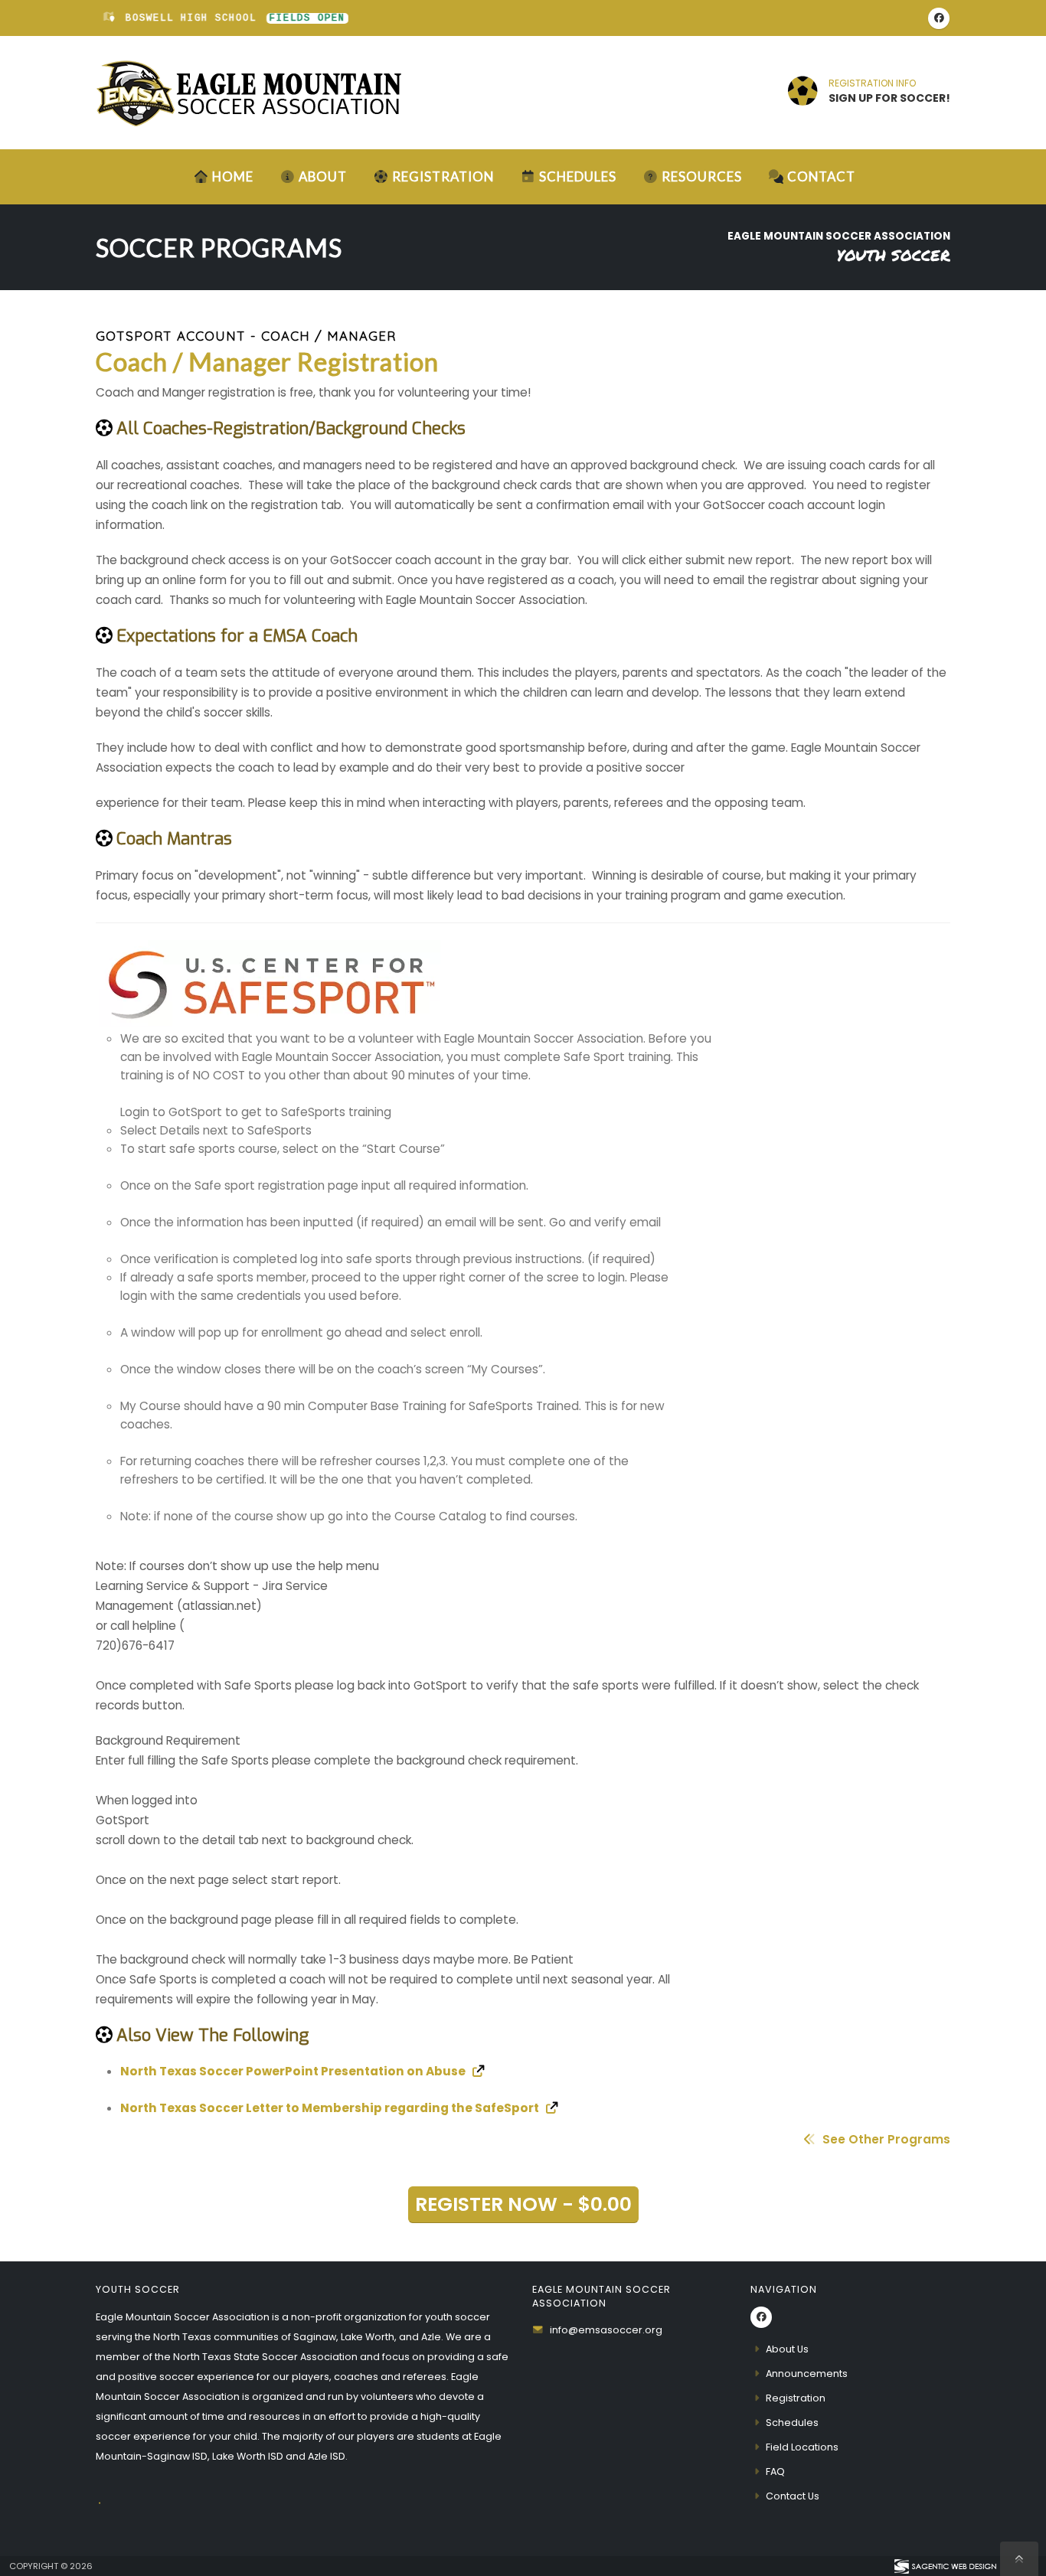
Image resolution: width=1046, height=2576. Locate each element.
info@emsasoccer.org (606, 2330)
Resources (702, 176)
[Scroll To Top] (1019, 2559)
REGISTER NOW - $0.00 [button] (523, 2204)
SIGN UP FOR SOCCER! (889, 98)
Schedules (578, 176)
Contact (821, 176)
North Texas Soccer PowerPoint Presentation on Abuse (294, 2071)
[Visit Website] (523, 983)
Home (233, 176)
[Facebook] (939, 18)
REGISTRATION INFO (872, 83)
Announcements (807, 2374)
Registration (443, 176)
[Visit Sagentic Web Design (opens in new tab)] (945, 2566)
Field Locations (802, 2447)
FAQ (775, 2472)
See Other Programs (885, 2139)
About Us (787, 2349)
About (323, 176)
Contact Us (793, 2496)
